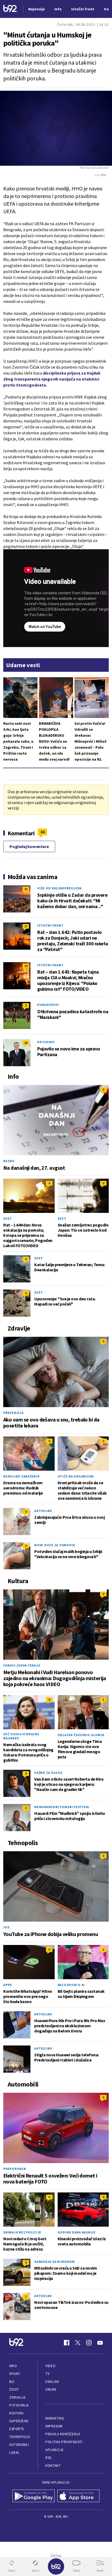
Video (50, 2366)
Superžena (19, 2421)
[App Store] (78, 2496)
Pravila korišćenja (63, 2434)
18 (26, 1043)
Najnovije (37, 9)
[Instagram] (89, 2343)
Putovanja (19, 2405)
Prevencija (13, 1413)
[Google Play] (34, 2496)
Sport (15, 2374)
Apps (7, 1985)
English (52, 2382)
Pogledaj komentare (29, 846)
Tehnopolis (20, 2437)
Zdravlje (18, 2397)
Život (14, 2390)
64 (43, 832)
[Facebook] (67, 2343)
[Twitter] (78, 2343)
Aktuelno (43, 1511)
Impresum (54, 2426)
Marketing (55, 2418)
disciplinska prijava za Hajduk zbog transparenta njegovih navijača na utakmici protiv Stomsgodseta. (52, 379)
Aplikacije (55, 2450)
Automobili (19, 2445)
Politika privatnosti (64, 2442)
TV (47, 2374)
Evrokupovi (48, 1005)
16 (26, 966)
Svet (8, 1218)
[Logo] (10, 9)
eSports (17, 2429)
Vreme (51, 2390)
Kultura (16, 2413)
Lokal (14, 2453)
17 (26, 926)
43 (26, 889)
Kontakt (53, 2466)
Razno (9, 1161)
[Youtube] (100, 2343)
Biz (12, 2382)
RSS (48, 2458)
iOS (6, 1927)
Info (13, 2366)
